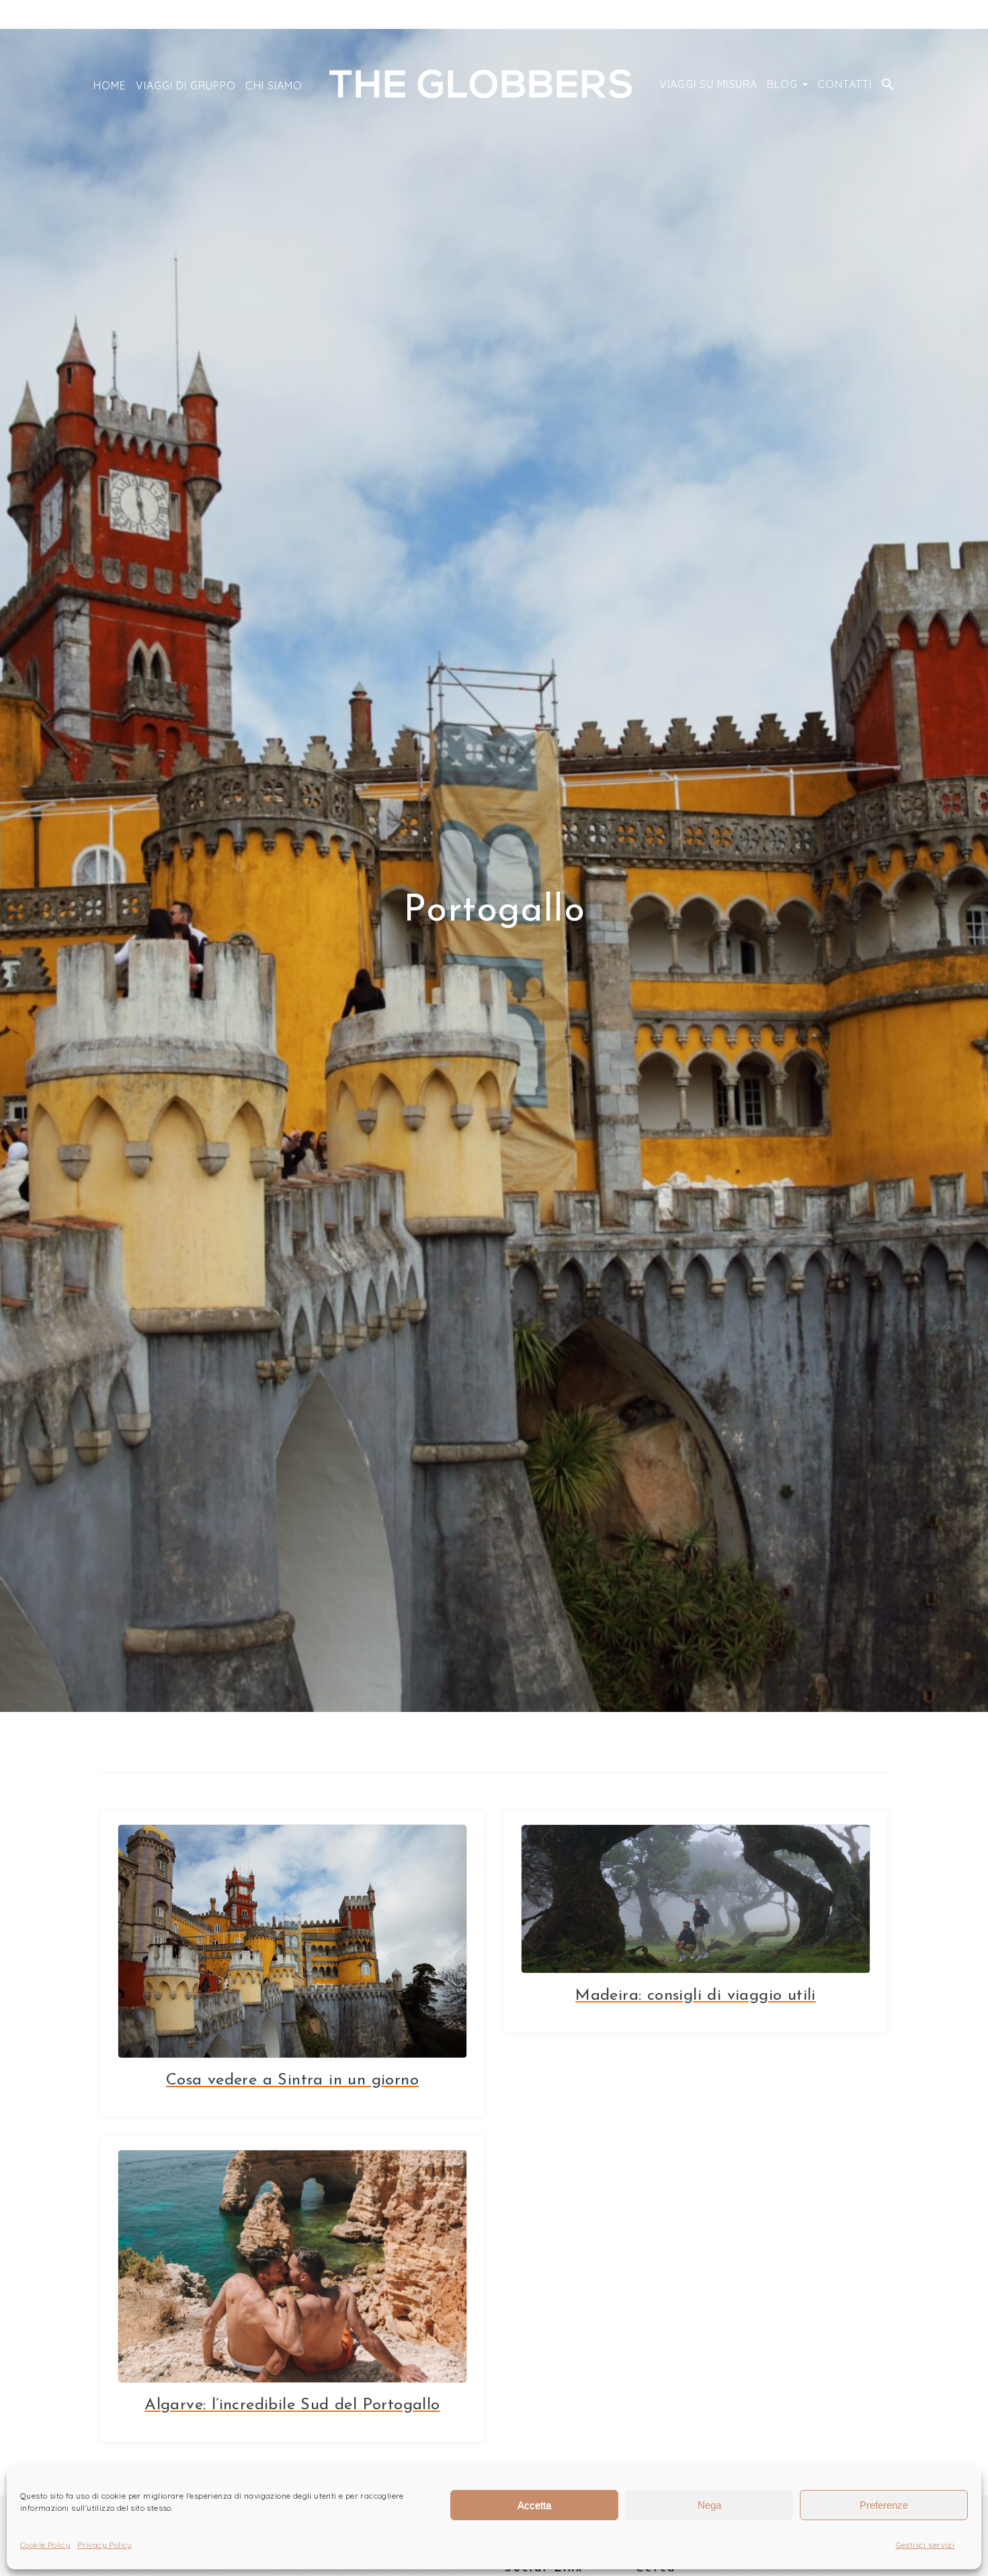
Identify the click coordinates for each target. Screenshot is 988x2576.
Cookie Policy (45, 2545)
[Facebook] (881, 15)
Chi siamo (274, 85)
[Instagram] (841, 15)
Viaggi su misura (708, 84)
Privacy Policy (105, 2545)
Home (110, 85)
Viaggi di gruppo (186, 85)
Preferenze (884, 2505)
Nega (709, 2505)
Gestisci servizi (925, 2545)
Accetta (534, 2505)
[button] (888, 85)
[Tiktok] (861, 15)
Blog (784, 84)
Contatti (845, 84)
